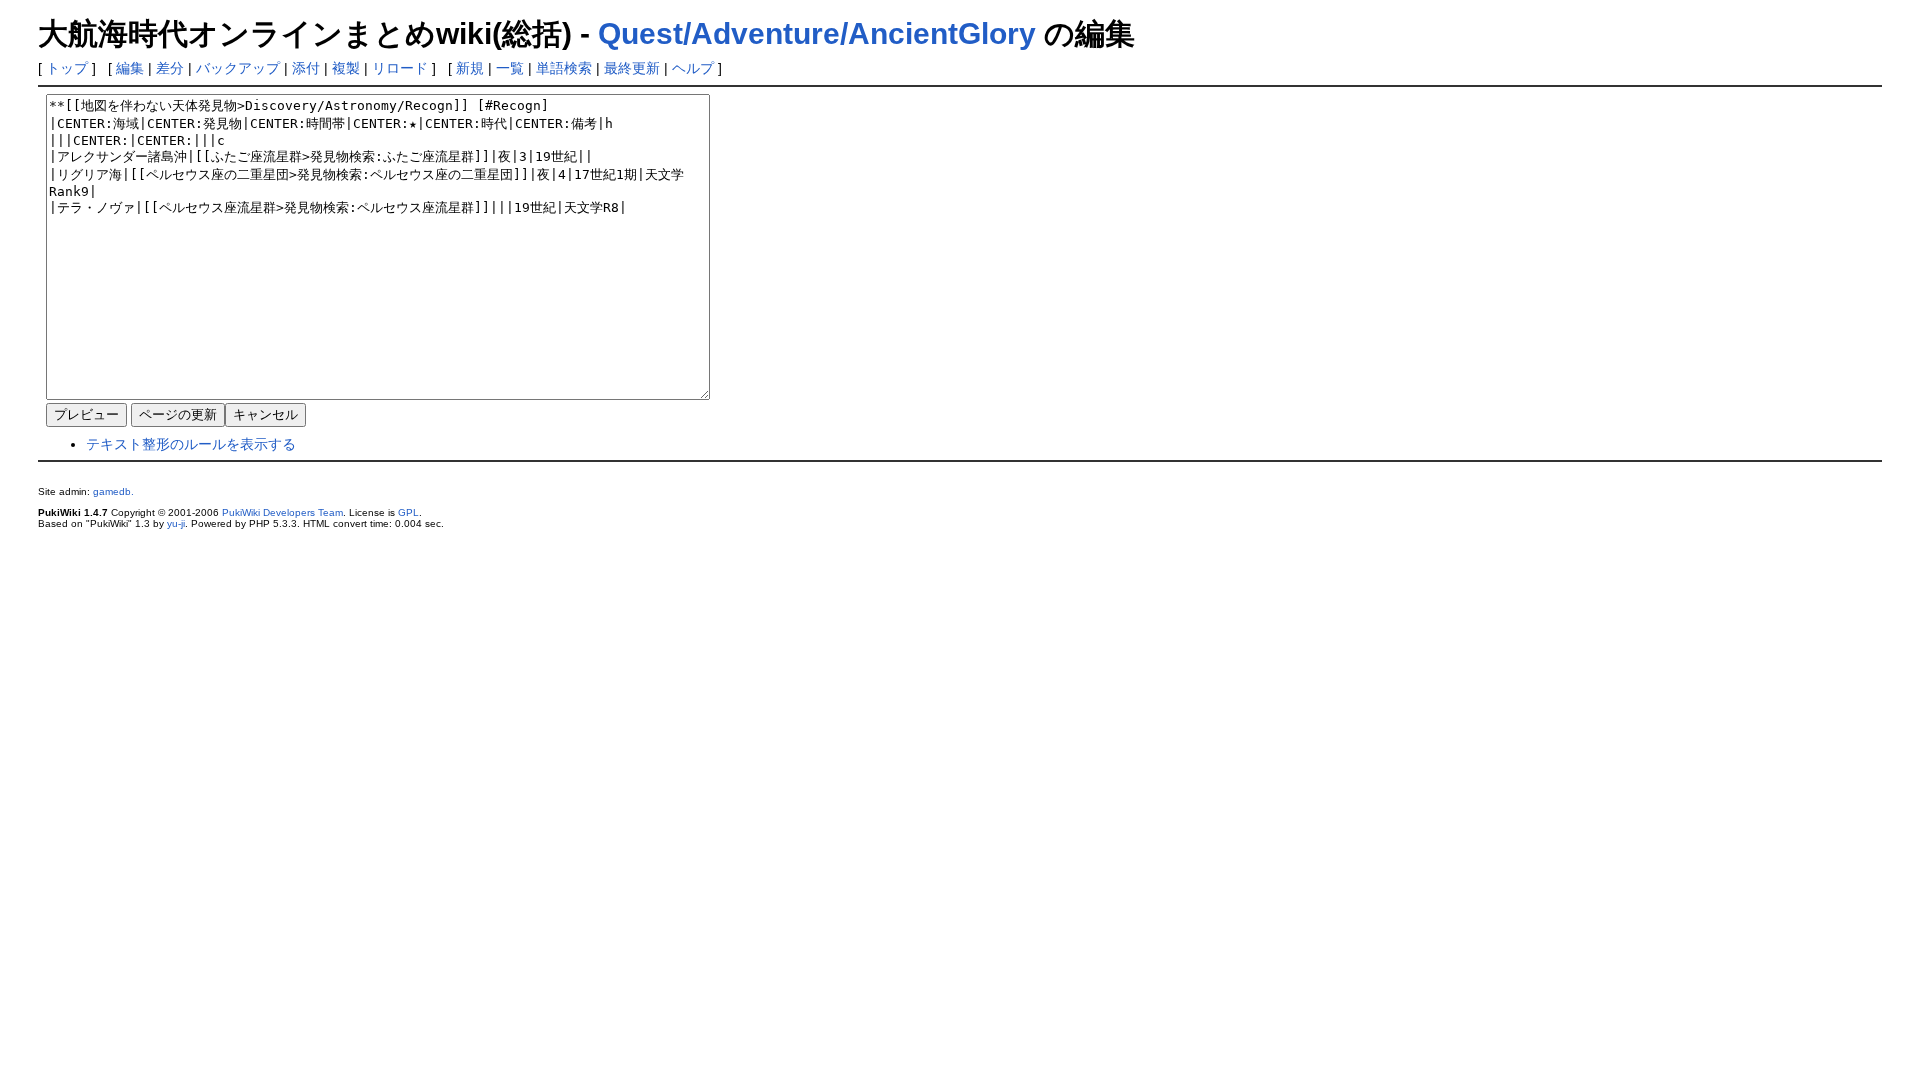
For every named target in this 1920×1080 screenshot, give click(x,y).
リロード (400, 68)
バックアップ (238, 68)
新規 (470, 68)
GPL (408, 512)
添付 (306, 68)
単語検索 (564, 68)
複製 (346, 68)
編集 (130, 68)
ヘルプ (693, 68)
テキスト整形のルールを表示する (191, 444)
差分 (170, 68)
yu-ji (176, 523)
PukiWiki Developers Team (282, 512)
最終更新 (632, 68)
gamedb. (113, 491)
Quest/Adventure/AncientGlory (817, 33)
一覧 (510, 68)
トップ (67, 68)
